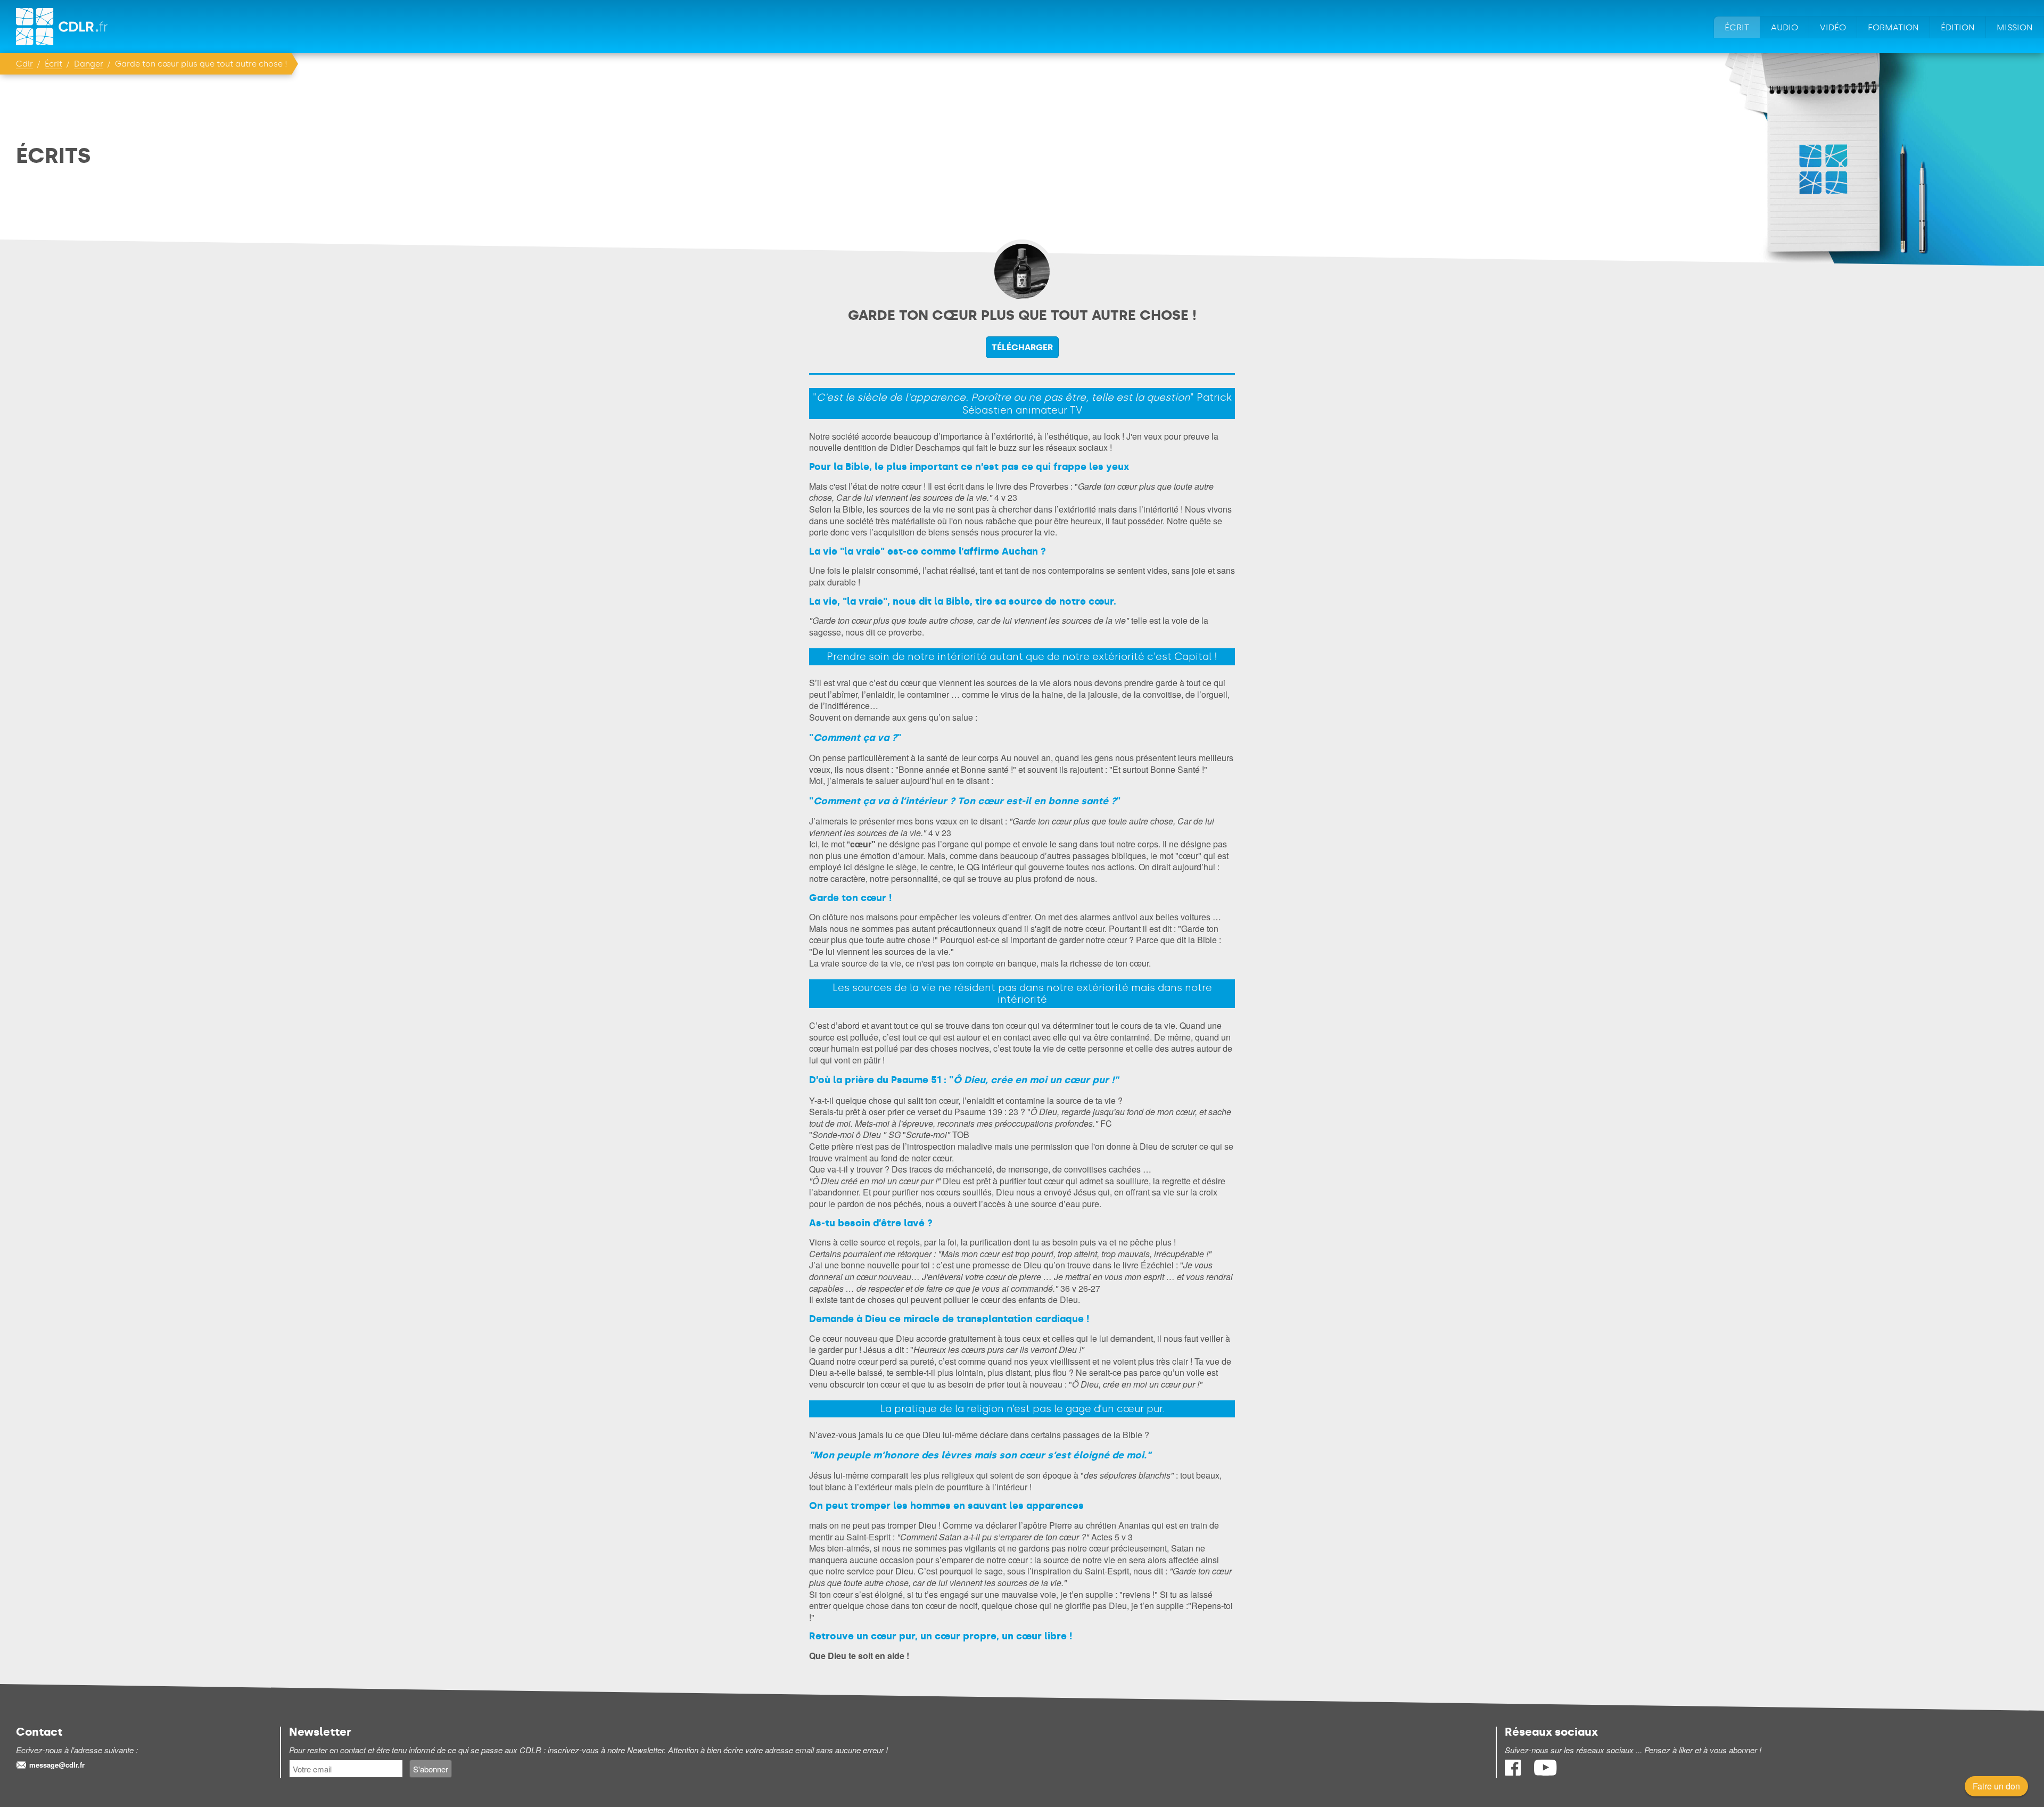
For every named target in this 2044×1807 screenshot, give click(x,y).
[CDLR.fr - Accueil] (63, 27)
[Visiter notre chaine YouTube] (1545, 1772)
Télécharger (1022, 347)
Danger (89, 64)
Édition (1958, 27)
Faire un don (1996, 1786)
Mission (2015, 27)
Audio (1785, 27)
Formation (1893, 27)
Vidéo (1833, 27)
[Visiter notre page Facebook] (1514, 1772)
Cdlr (24, 64)
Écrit (1737, 27)
